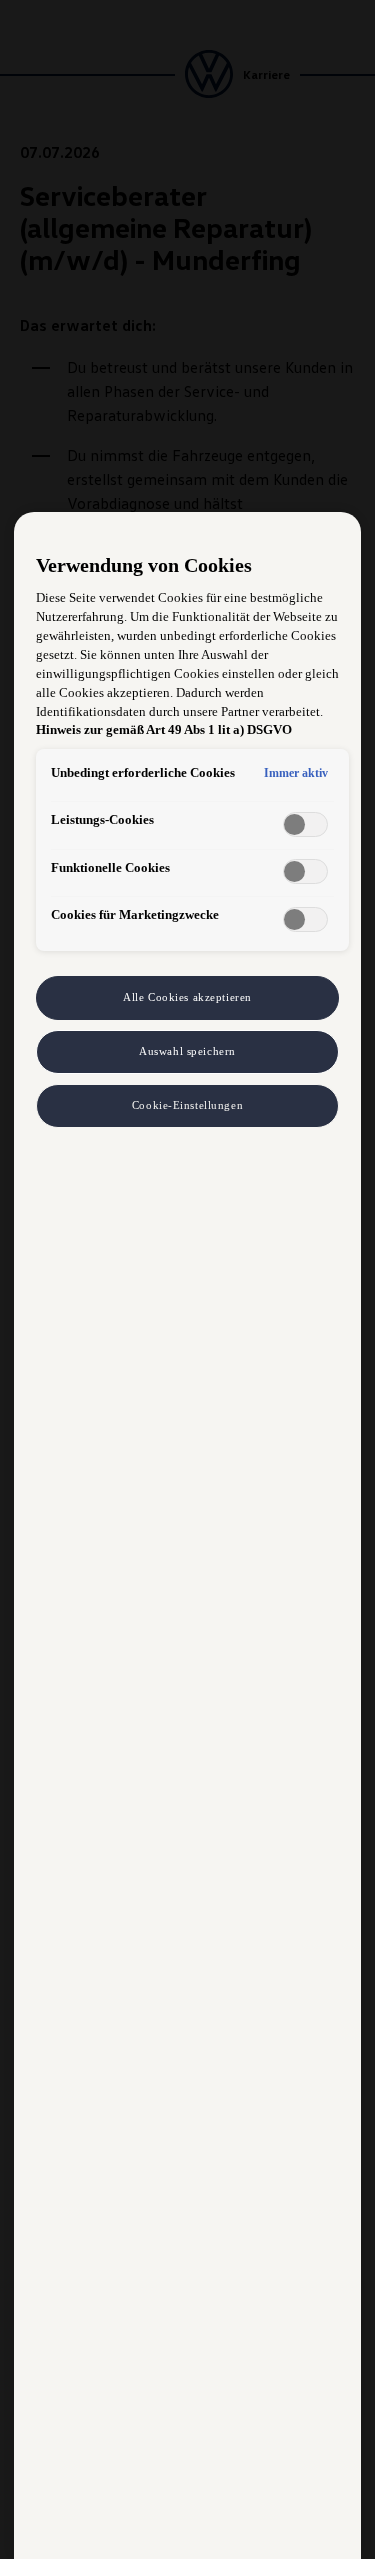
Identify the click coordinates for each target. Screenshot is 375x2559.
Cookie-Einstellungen (187, 1105)
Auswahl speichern (187, 1051)
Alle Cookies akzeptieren (187, 997)
